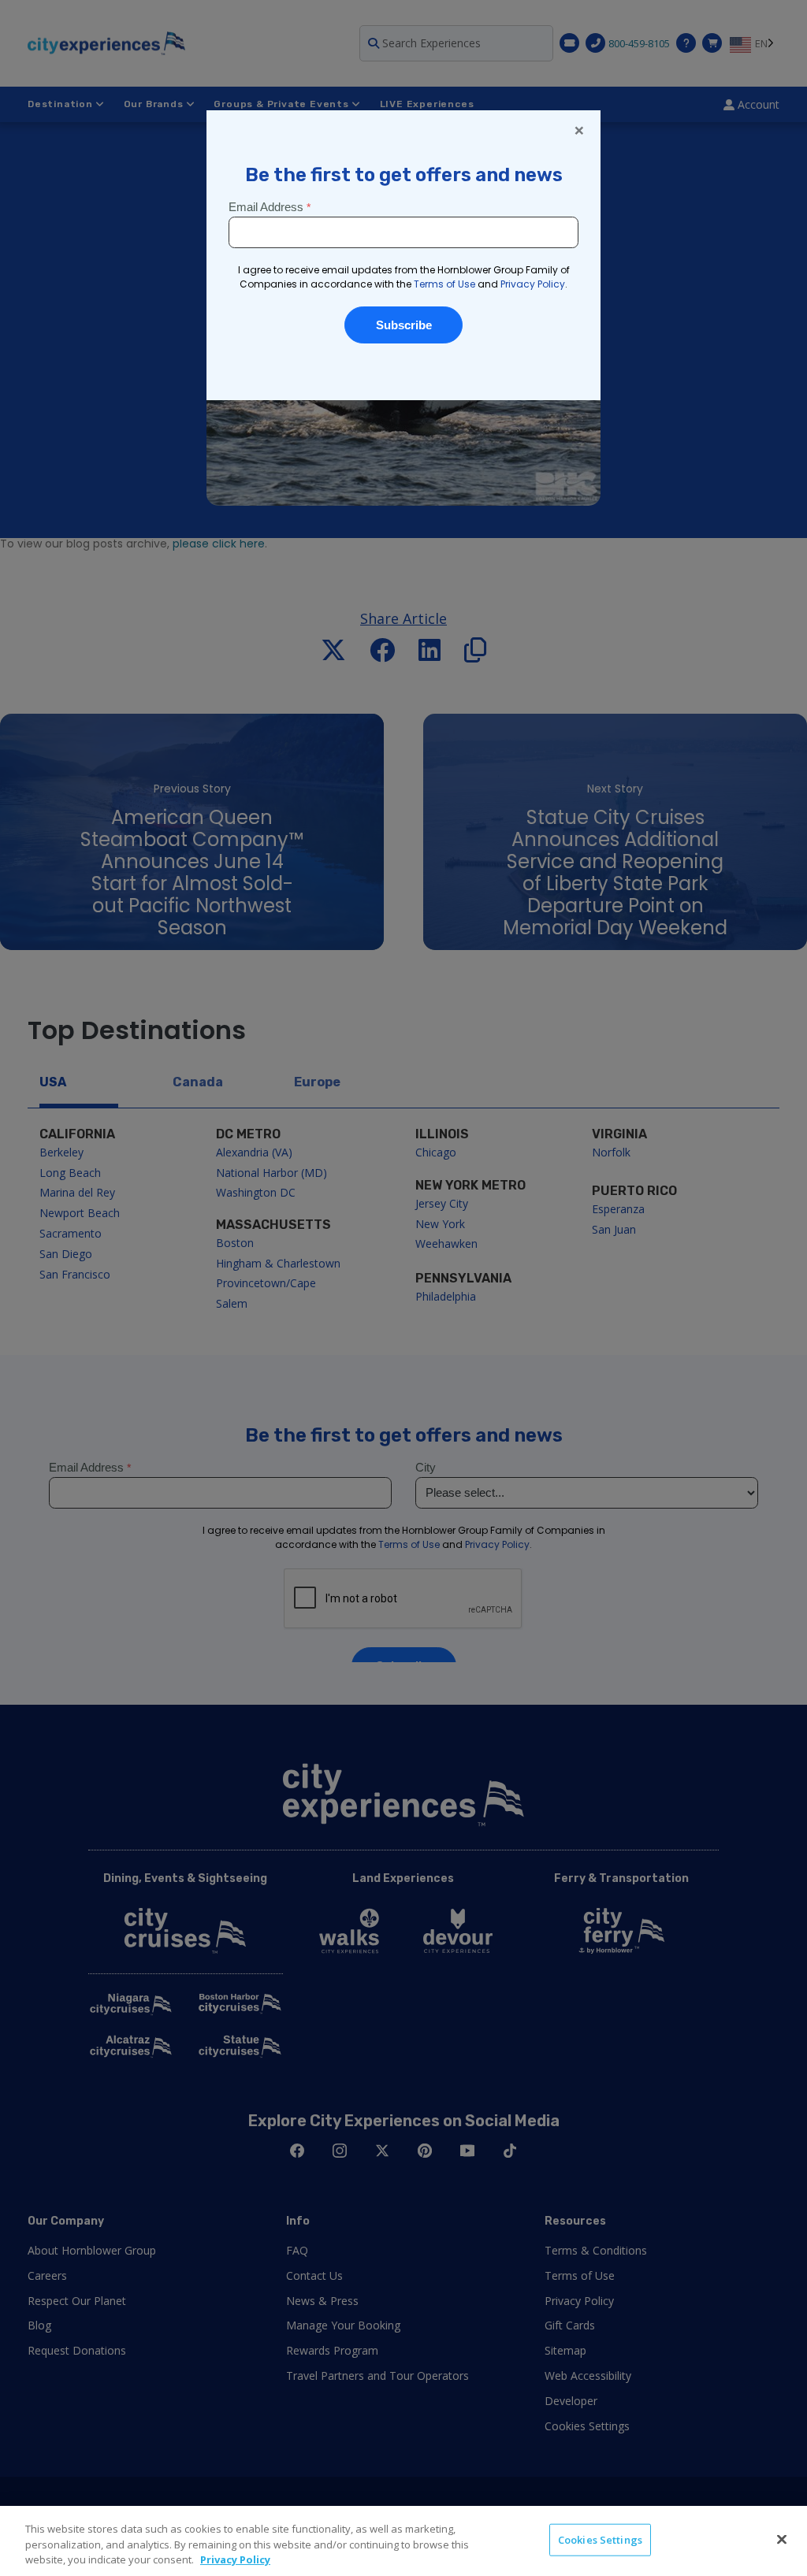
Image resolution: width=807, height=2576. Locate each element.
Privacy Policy (235, 2559)
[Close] (782, 2539)
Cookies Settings (600, 2539)
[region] (403, 2541)
